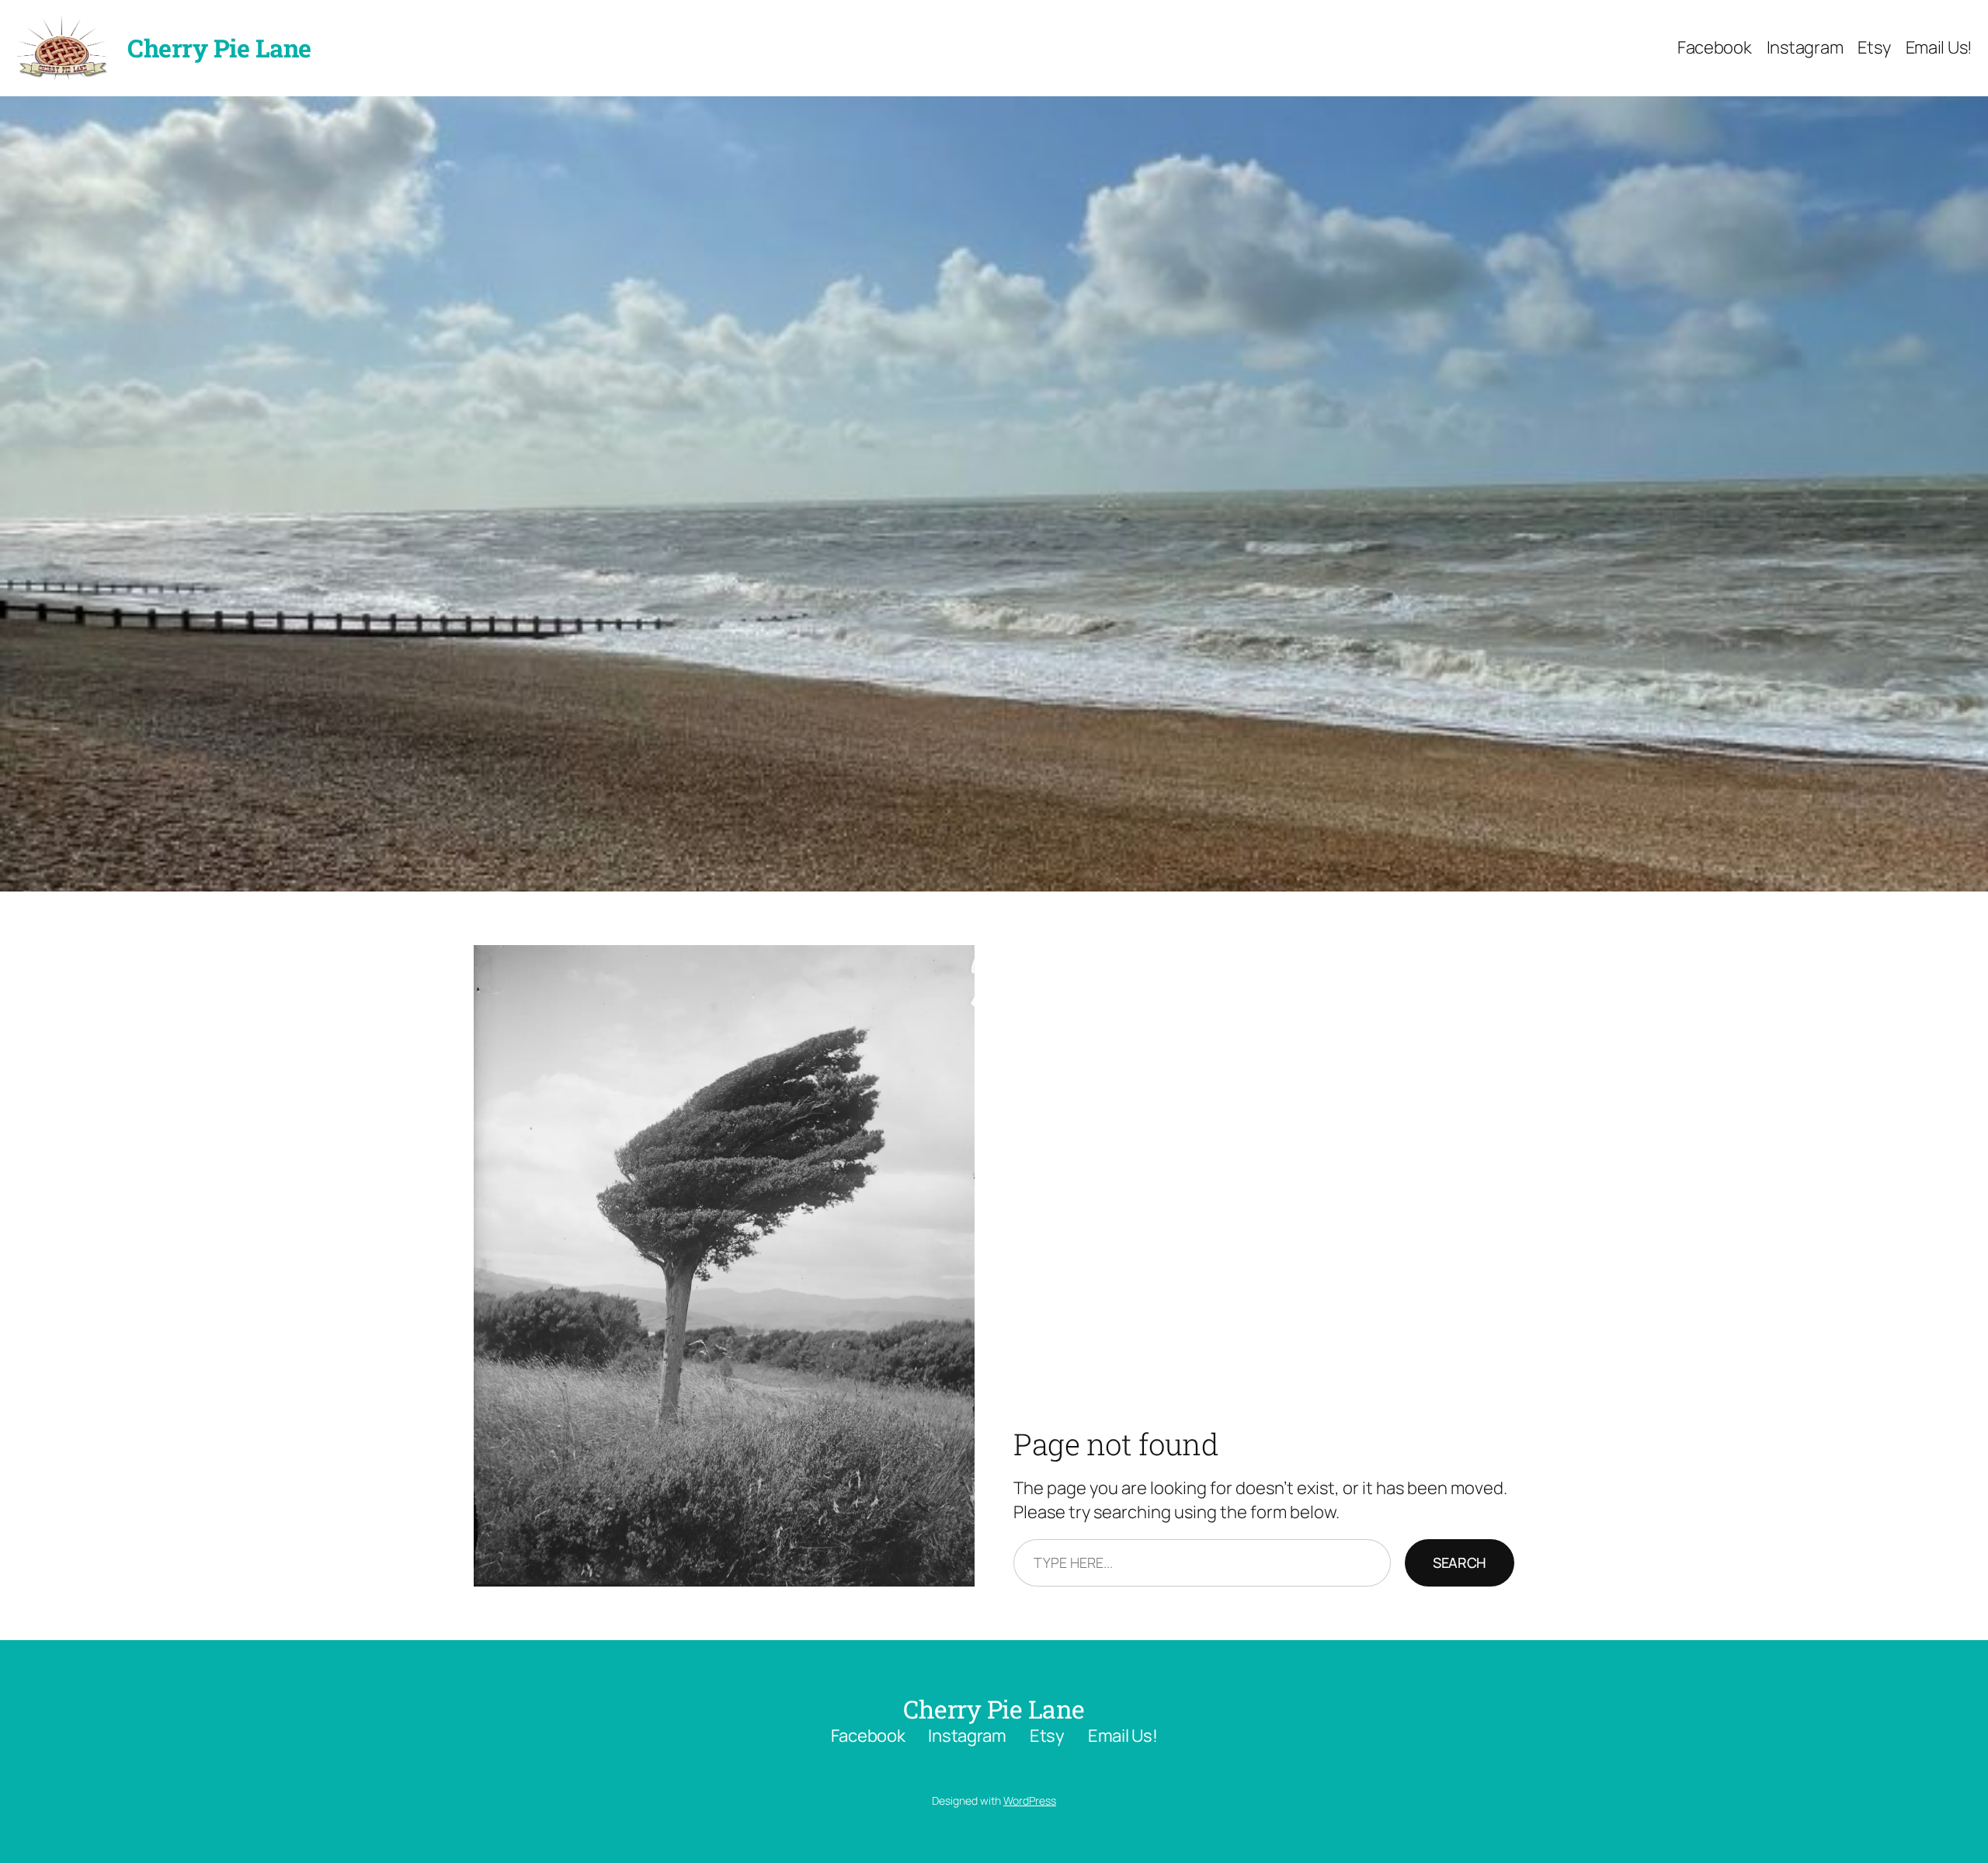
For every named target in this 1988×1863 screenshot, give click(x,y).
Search (1460, 1562)
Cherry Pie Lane (219, 48)
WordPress (1030, 1800)
